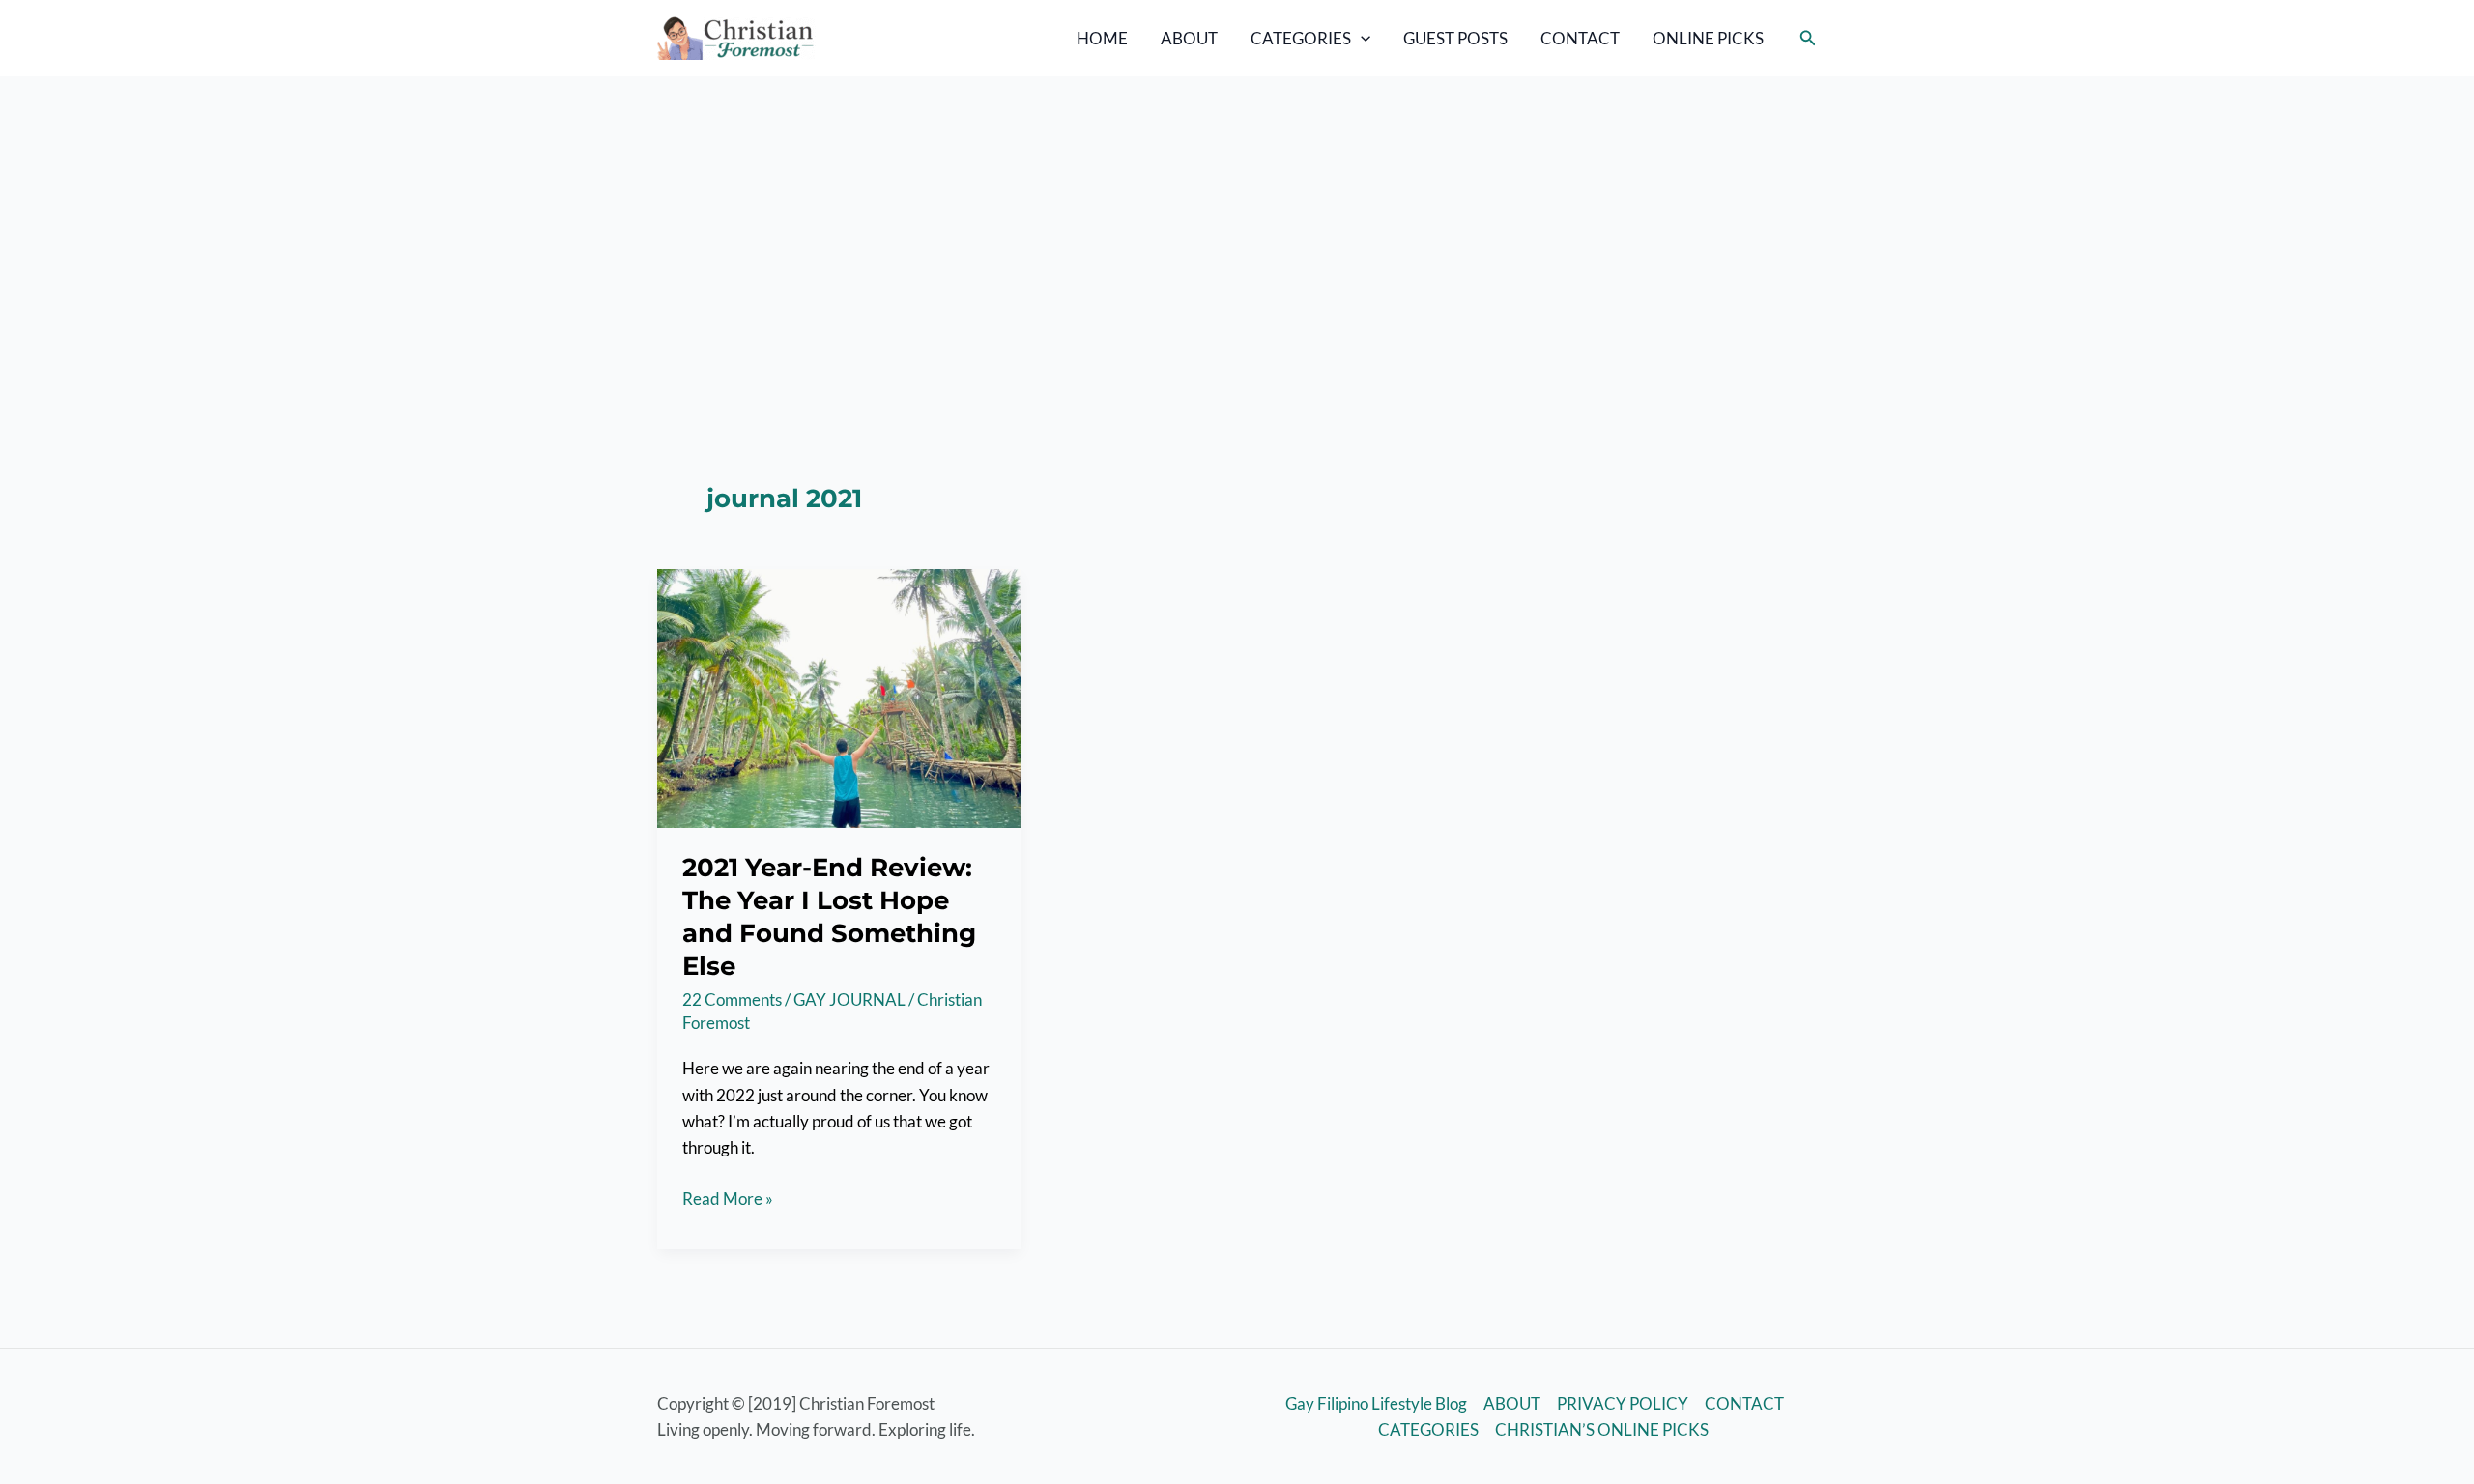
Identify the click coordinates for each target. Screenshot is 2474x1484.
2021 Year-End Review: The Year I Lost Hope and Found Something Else (829, 916)
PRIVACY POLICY (1623, 1403)
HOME (1102, 38)
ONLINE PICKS (1708, 38)
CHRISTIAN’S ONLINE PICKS (1602, 1429)
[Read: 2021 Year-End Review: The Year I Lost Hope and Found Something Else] (839, 696)
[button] (1361, 39)
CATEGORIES (1301, 38)
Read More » (728, 1199)
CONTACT (1580, 38)
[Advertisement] (1237, 221)
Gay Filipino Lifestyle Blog (1376, 1403)
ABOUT (1189, 38)
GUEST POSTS (1455, 38)
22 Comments (732, 999)
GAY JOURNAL (849, 999)
